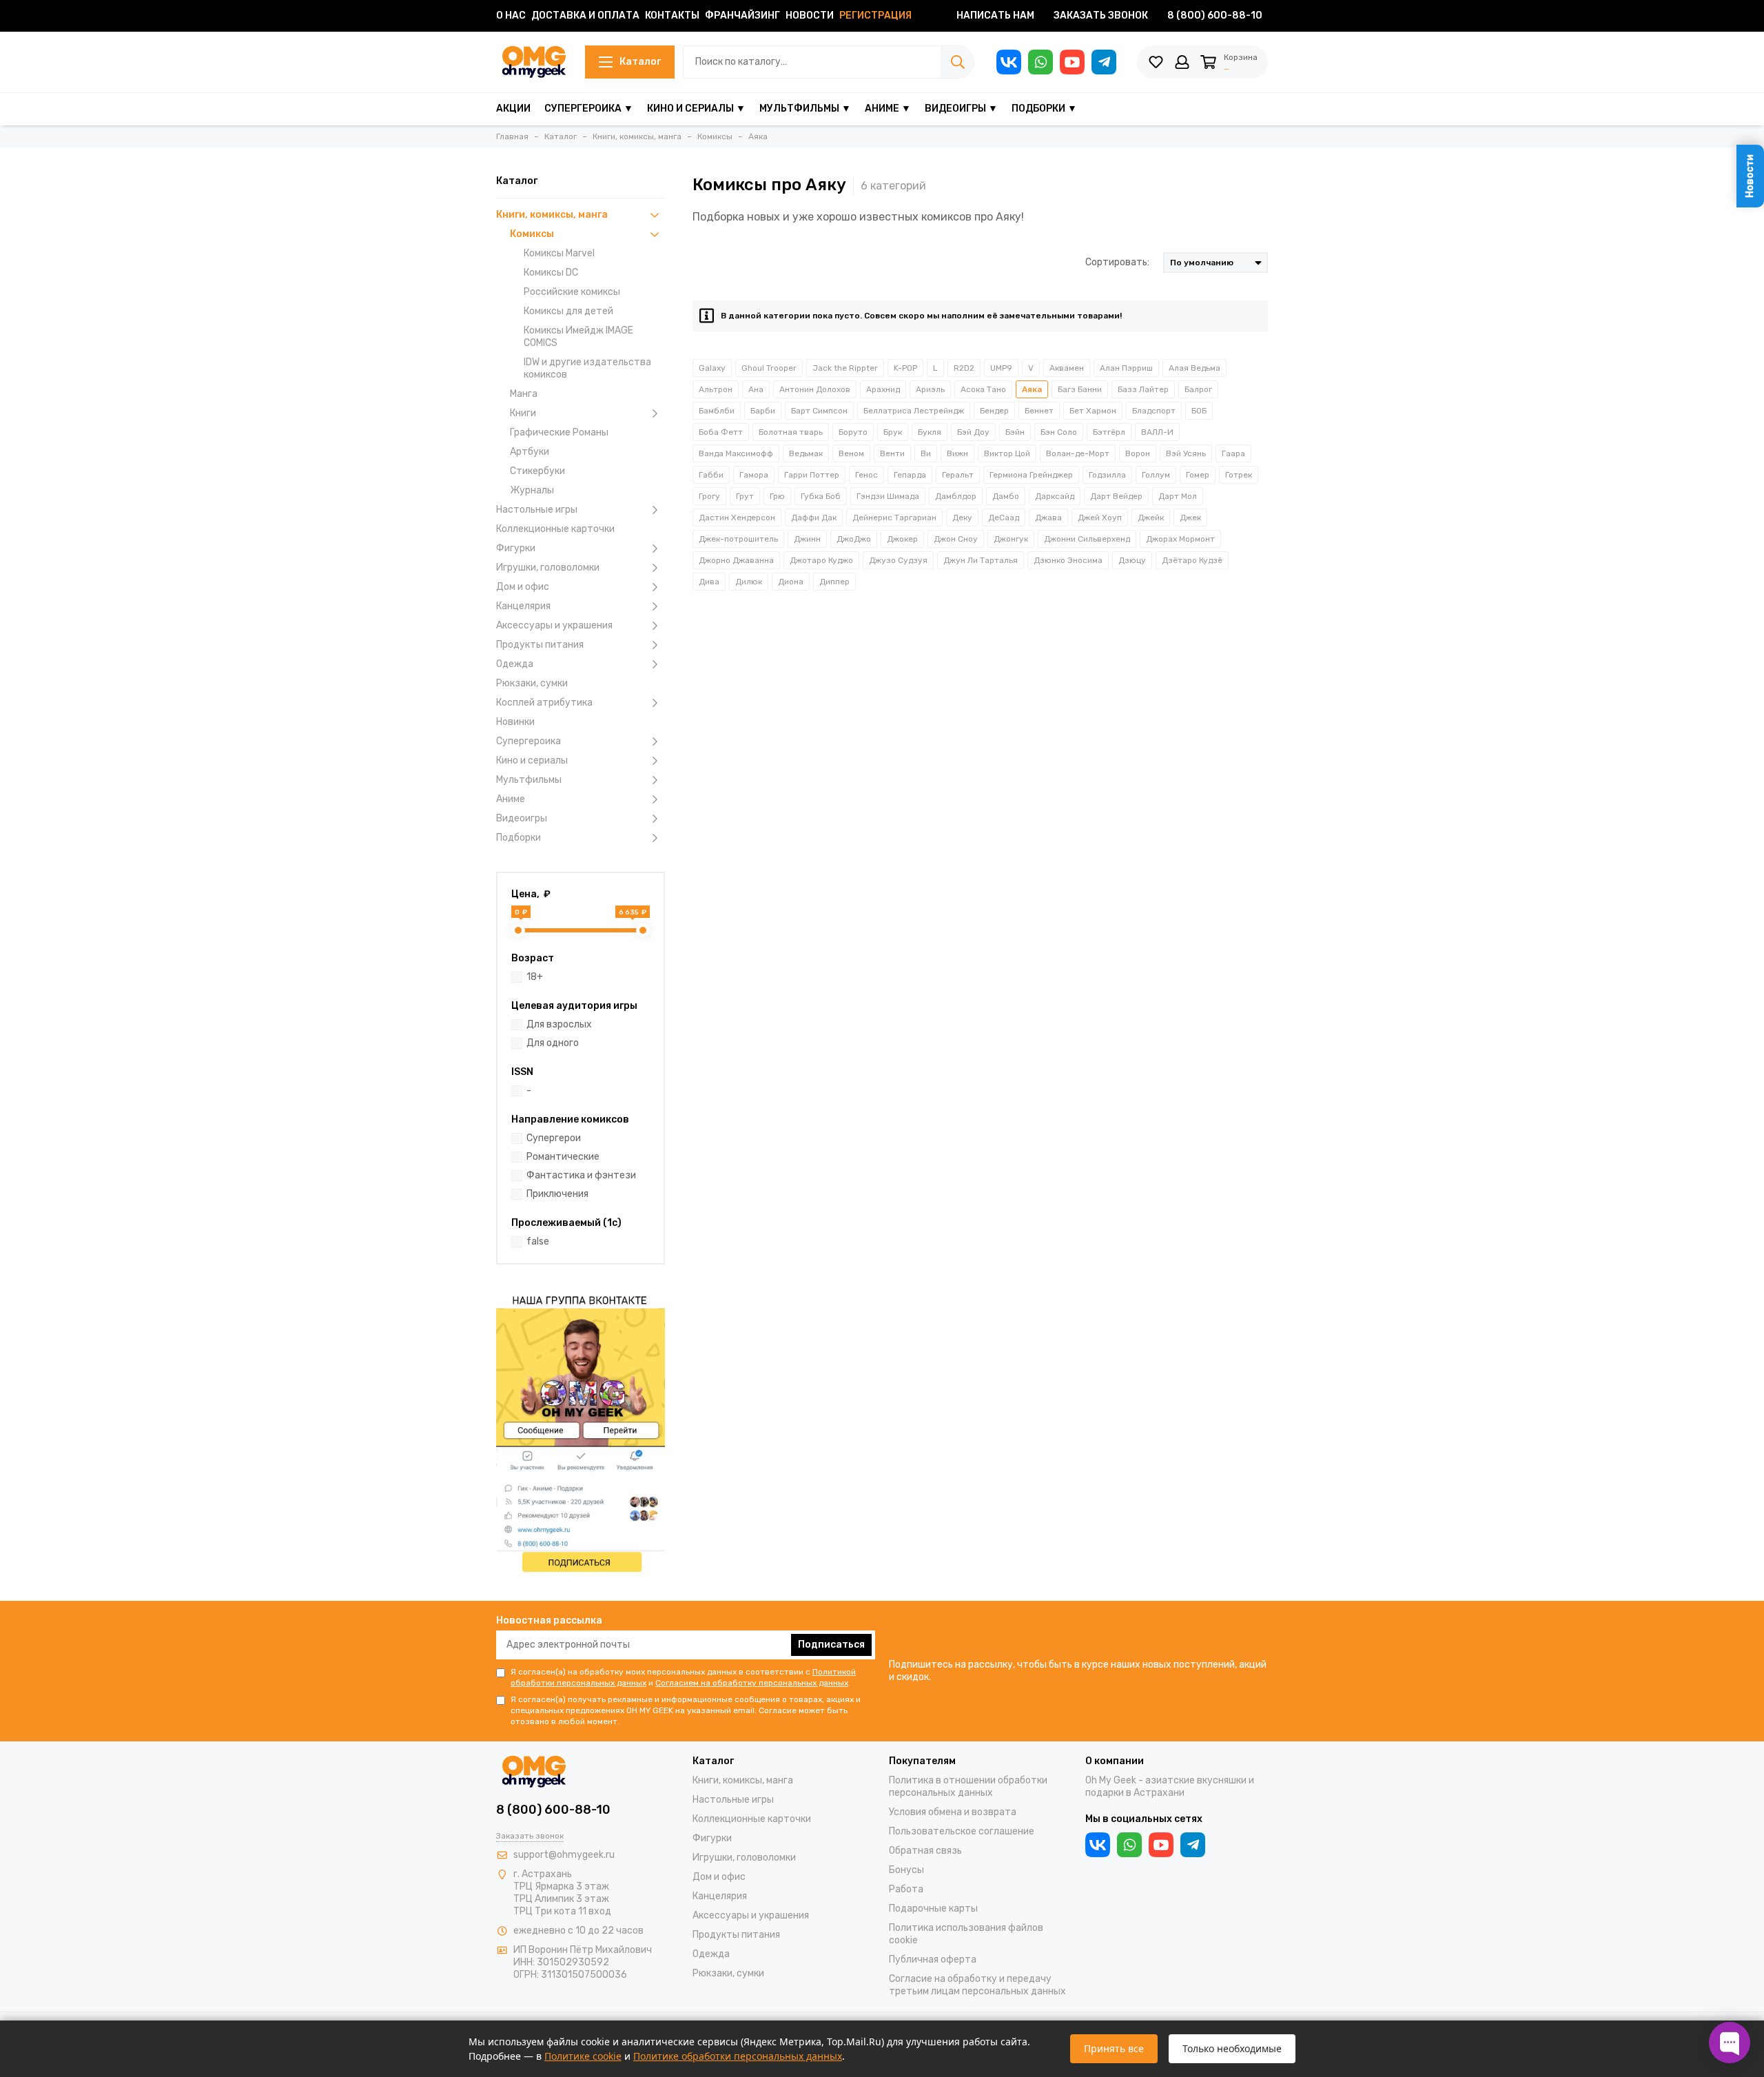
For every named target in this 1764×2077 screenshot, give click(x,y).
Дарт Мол (1178, 496)
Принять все (1114, 2048)
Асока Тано (983, 389)
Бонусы (906, 1870)
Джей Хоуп (1100, 518)
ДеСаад (1004, 518)
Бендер (994, 411)
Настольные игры (537, 510)
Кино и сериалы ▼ (696, 109)
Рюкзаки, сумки (532, 683)
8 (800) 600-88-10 (1215, 16)
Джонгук (1011, 539)
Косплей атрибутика (544, 703)
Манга (524, 394)
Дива (709, 582)
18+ (535, 977)
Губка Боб (821, 496)
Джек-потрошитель (738, 539)
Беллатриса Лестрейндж (914, 411)
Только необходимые (1232, 2048)
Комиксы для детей (568, 311)
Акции (513, 109)
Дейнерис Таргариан (894, 518)
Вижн (957, 453)
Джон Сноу (956, 539)
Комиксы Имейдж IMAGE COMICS (578, 337)
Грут (745, 496)
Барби (763, 411)
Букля (930, 432)
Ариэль (930, 389)
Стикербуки (537, 471)
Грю (777, 496)
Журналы (532, 490)
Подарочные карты (933, 1909)
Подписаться (831, 1645)
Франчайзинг (742, 16)
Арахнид (883, 389)
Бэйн (1015, 432)
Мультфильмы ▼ (805, 109)
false (538, 1241)
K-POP (905, 368)
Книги (523, 413)
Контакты (672, 16)
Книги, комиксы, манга (552, 215)
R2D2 (964, 368)
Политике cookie (583, 2056)
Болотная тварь (791, 432)
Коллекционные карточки (555, 529)
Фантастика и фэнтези (581, 1175)
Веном (851, 453)
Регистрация (875, 16)
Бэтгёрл (1109, 432)
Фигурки (516, 548)
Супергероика (529, 741)
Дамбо (1006, 496)
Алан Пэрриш (1126, 368)
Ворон (1138, 453)
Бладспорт (1154, 411)
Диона (791, 582)
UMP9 (1001, 368)
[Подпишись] (581, 1432)
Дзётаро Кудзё (1192, 560)
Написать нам (995, 16)
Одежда (515, 664)
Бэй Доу (973, 432)
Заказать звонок (1101, 16)
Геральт (958, 475)
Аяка (1032, 389)
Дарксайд (1055, 496)
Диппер (834, 582)
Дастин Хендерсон (737, 518)
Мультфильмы (529, 780)
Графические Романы (559, 432)
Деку (962, 518)
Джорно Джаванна (736, 560)
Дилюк (749, 582)
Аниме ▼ (888, 109)
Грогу (709, 496)
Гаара (1233, 453)
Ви (926, 453)
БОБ (1199, 411)
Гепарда (910, 475)
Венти (892, 453)
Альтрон (716, 389)
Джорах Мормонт (1180, 539)
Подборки (519, 838)
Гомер (1198, 475)
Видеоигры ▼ (961, 109)
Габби (711, 475)
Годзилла (1107, 475)
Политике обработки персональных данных (738, 2056)
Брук (893, 432)
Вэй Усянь (1186, 453)
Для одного (553, 1043)
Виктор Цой (1007, 453)
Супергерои (554, 1138)
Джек (1190, 518)
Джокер (902, 539)
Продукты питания (540, 645)
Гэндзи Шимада (888, 496)
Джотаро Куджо (821, 560)
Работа (906, 1889)
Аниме (511, 799)
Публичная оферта (933, 1960)
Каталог (640, 62)
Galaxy (712, 368)
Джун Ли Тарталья (981, 560)
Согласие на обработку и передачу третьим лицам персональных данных (977, 1985)
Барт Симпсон (819, 411)
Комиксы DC (551, 273)
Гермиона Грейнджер (1031, 475)
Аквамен (1067, 368)
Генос (866, 475)
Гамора (754, 475)
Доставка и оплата (585, 16)
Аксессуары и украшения (554, 625)
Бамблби (717, 411)
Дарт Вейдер (1116, 496)
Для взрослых (559, 1024)
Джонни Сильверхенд (1087, 539)
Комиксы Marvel (559, 253)
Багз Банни (1080, 389)
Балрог (1198, 389)
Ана (756, 389)
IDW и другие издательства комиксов (587, 368)
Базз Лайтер (1143, 389)
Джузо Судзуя (898, 560)
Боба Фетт (721, 432)
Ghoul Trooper (769, 368)
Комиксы (532, 234)
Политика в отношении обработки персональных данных (968, 1787)
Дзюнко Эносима (1068, 560)
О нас (511, 16)
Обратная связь (925, 1851)
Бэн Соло (1059, 432)
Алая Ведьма (1194, 368)
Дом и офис (523, 587)
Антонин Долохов (815, 389)
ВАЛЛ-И (1157, 432)
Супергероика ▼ (589, 109)
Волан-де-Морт (1078, 453)
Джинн (807, 539)
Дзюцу (1132, 560)
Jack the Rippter (845, 368)
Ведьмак (806, 453)
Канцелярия (523, 606)
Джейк (1151, 518)
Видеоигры (522, 818)
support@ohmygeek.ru (564, 1855)
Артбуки (530, 452)
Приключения (557, 1194)
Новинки (515, 722)
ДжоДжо (854, 539)
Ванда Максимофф (736, 453)
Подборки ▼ (1044, 109)
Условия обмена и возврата (953, 1812)
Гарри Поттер (812, 475)
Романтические (563, 1157)
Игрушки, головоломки (548, 567)
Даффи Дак (814, 518)
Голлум (1156, 475)
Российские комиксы (572, 292)
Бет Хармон (1093, 411)
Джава (1048, 518)
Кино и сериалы (532, 760)
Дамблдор (956, 496)
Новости (810, 16)
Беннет (1039, 411)
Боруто (853, 432)
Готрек (1239, 475)
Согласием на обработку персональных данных (752, 1683)
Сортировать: (1117, 262)
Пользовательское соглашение (962, 1831)
